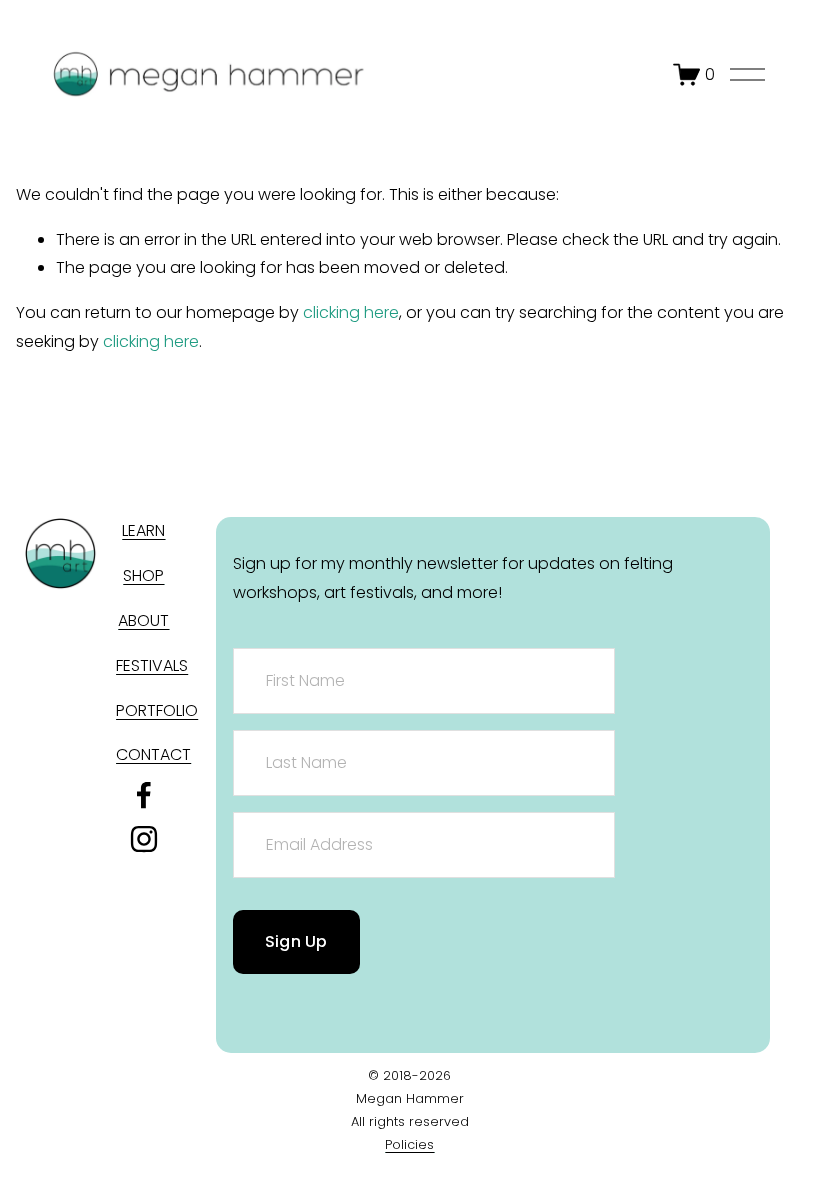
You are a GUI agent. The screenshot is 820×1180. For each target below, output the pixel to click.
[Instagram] (144, 839)
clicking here (351, 312)
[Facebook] (144, 795)
